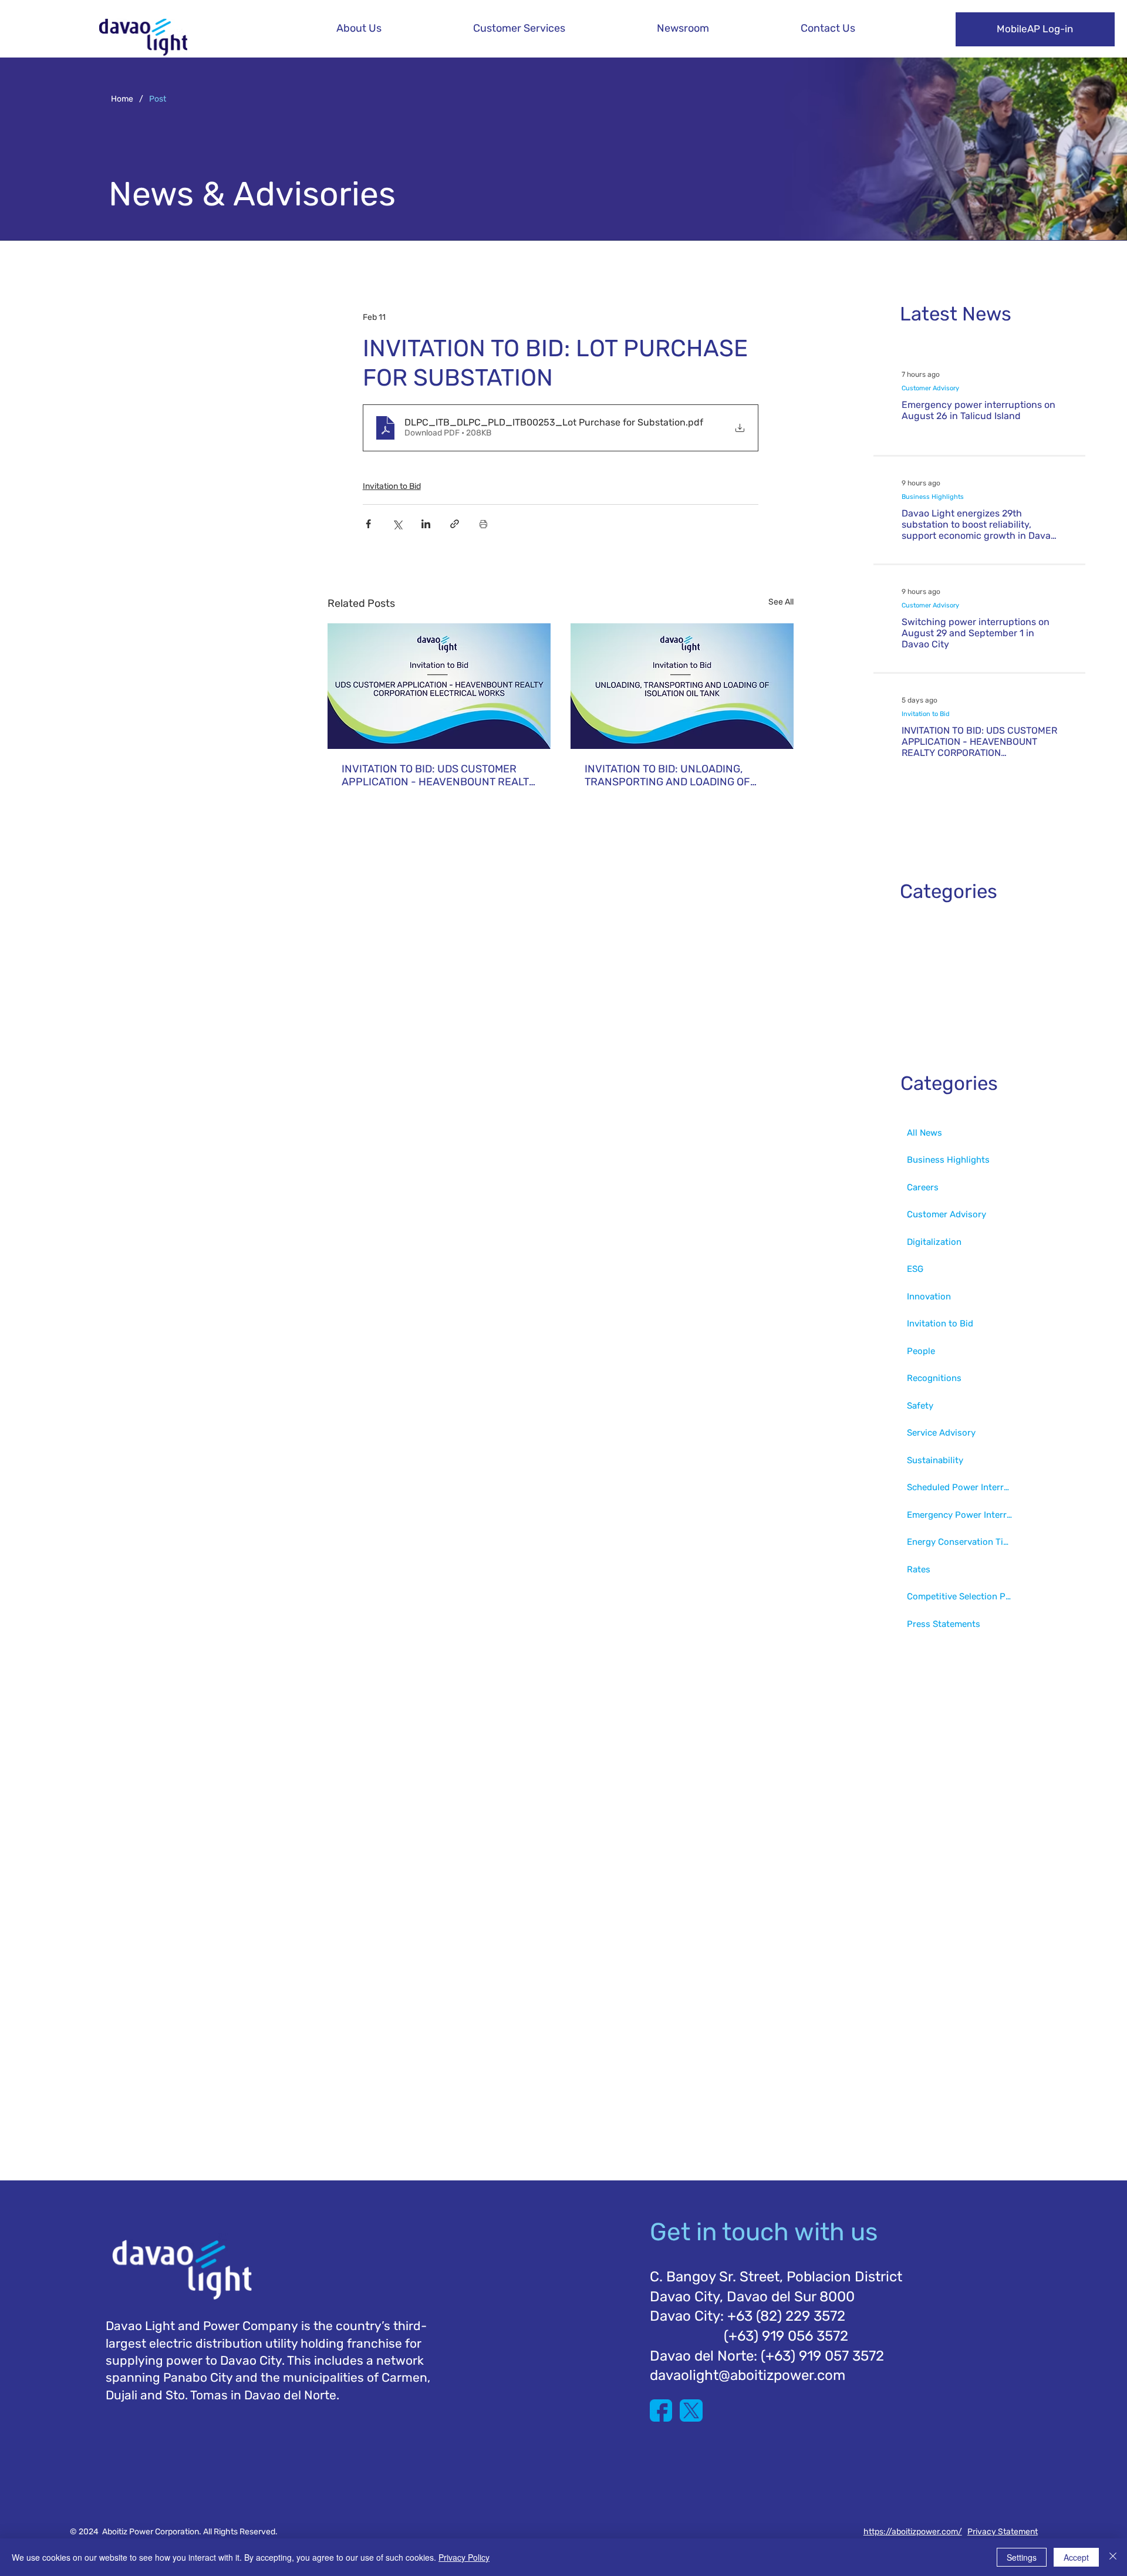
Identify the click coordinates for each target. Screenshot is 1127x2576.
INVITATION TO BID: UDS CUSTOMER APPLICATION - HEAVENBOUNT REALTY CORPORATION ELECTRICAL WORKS (438, 775)
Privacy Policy (464, 2557)
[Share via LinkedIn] (426, 524)
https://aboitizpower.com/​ (913, 2532)
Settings (1022, 2557)
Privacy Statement (1003, 2532)
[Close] (1113, 2557)
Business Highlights (933, 497)
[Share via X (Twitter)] (397, 524)
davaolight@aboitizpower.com (748, 2375)
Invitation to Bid (392, 486)
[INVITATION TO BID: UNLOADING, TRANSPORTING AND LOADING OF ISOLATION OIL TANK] (682, 686)
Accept (1076, 2557)
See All (781, 602)
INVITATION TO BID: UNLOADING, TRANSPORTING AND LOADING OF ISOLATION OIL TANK (667, 775)
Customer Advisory (930, 388)
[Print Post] (483, 524)
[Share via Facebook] (368, 524)
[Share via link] (455, 524)
